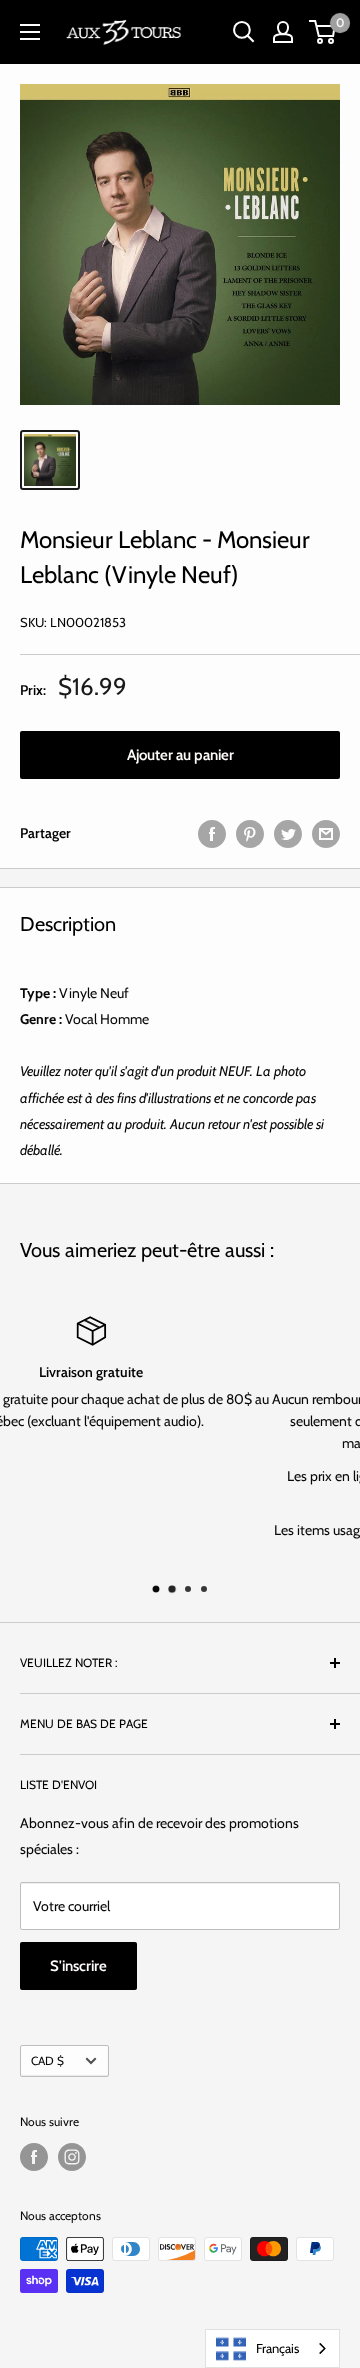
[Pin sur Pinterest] (250, 833)
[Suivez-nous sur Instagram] (72, 2157)
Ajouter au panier (180, 755)
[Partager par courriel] (326, 833)
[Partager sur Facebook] (212, 833)
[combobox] (272, 2348)
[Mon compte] (283, 32)
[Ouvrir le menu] (30, 32)
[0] (323, 32)
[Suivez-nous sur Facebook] (34, 2157)
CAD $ (47, 2061)
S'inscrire (78, 1966)
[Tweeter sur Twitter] (288, 833)
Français (277, 2348)
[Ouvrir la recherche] (244, 32)
